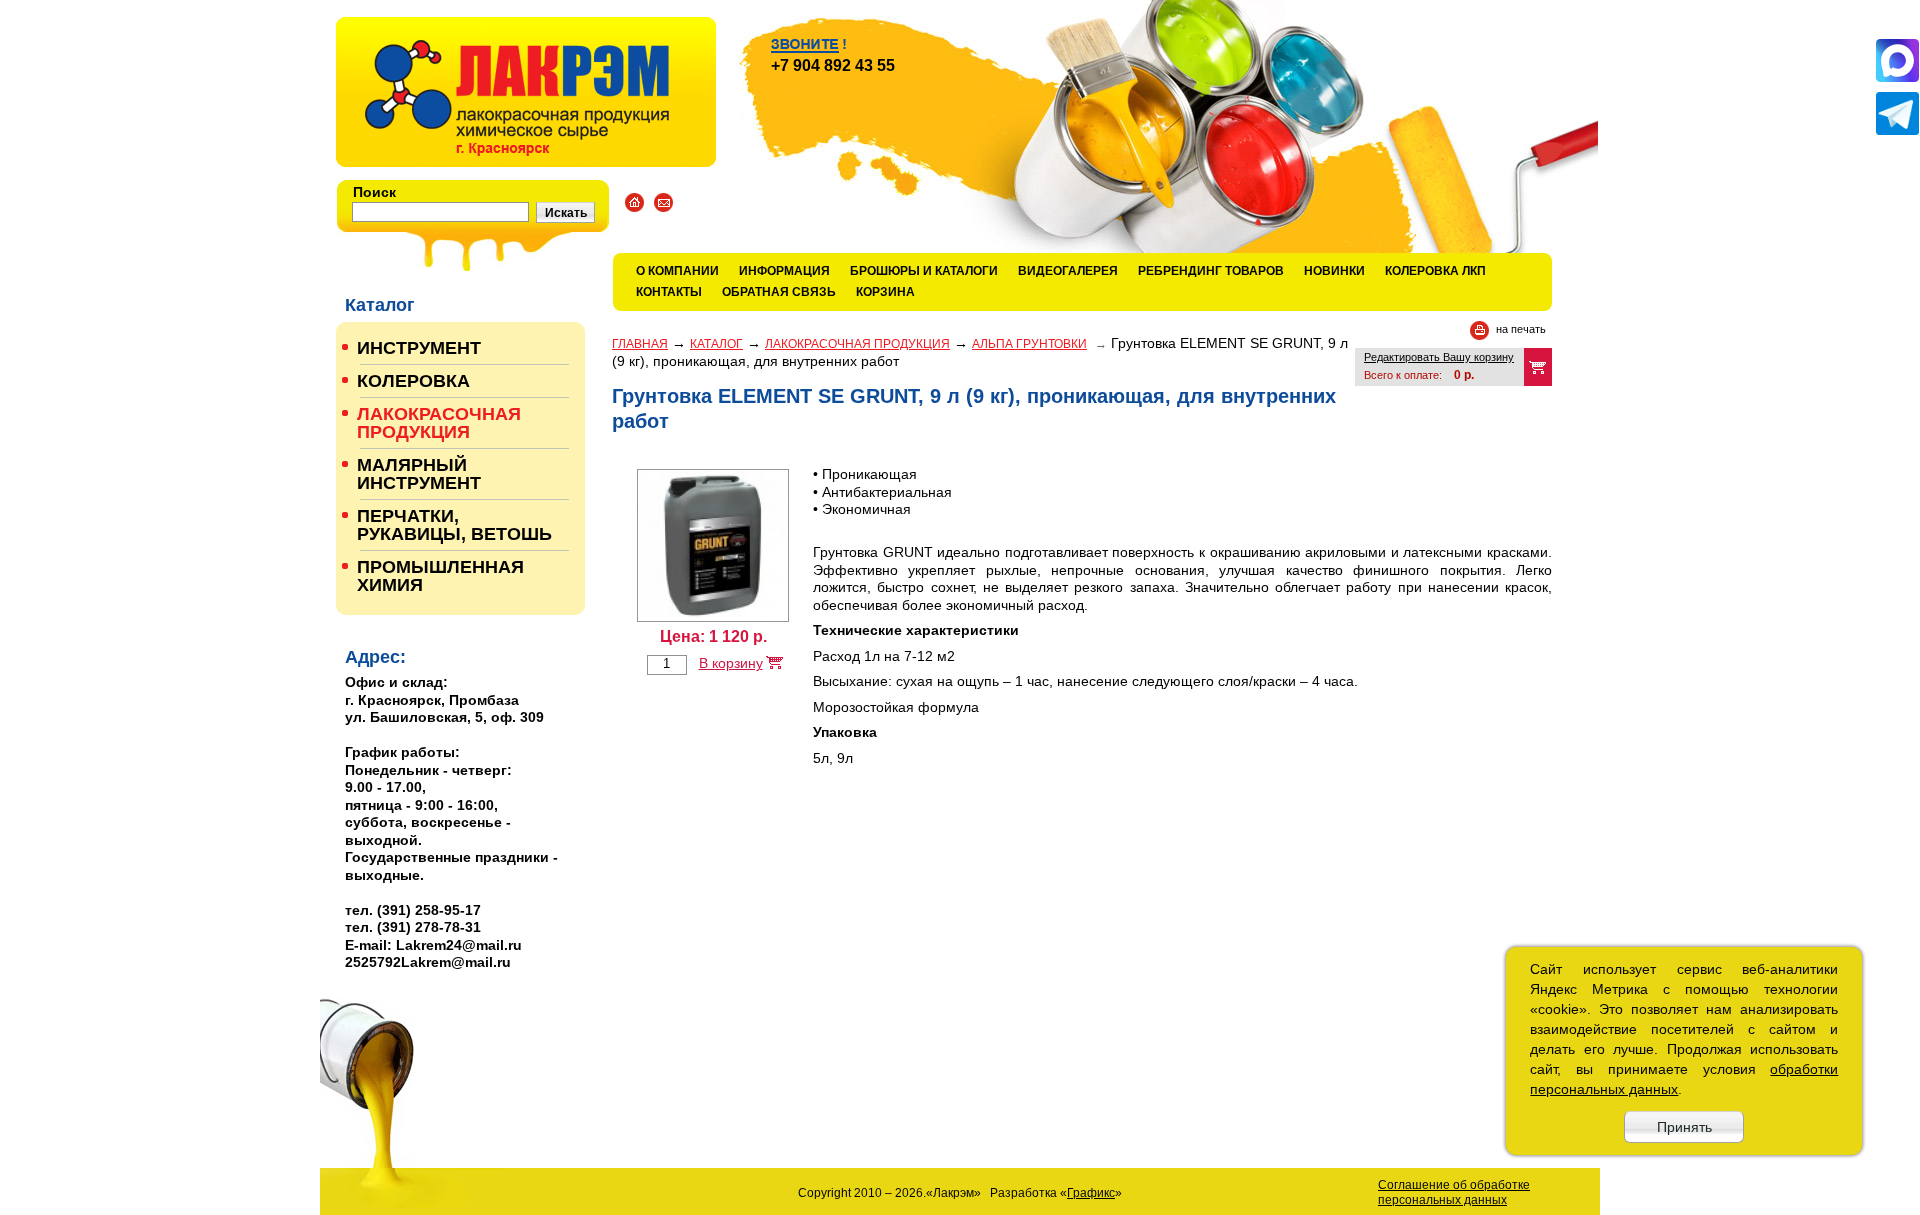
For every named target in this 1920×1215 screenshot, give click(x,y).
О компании (677, 271)
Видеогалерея (1068, 271)
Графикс (1091, 1193)
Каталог (716, 344)
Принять (1684, 1127)
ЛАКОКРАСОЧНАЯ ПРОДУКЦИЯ (857, 344)
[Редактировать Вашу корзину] (1538, 367)
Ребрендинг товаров (1211, 271)
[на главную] (526, 92)
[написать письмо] (663, 202)
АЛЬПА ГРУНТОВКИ (1029, 344)
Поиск (374, 192)
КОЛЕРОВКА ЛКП (1435, 271)
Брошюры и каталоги (924, 271)
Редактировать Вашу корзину (1439, 357)
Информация (784, 271)
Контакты (669, 292)
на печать (1521, 329)
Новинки (1334, 271)
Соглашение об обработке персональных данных (1454, 1192)
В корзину (731, 663)
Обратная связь (779, 292)
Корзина (885, 292)
